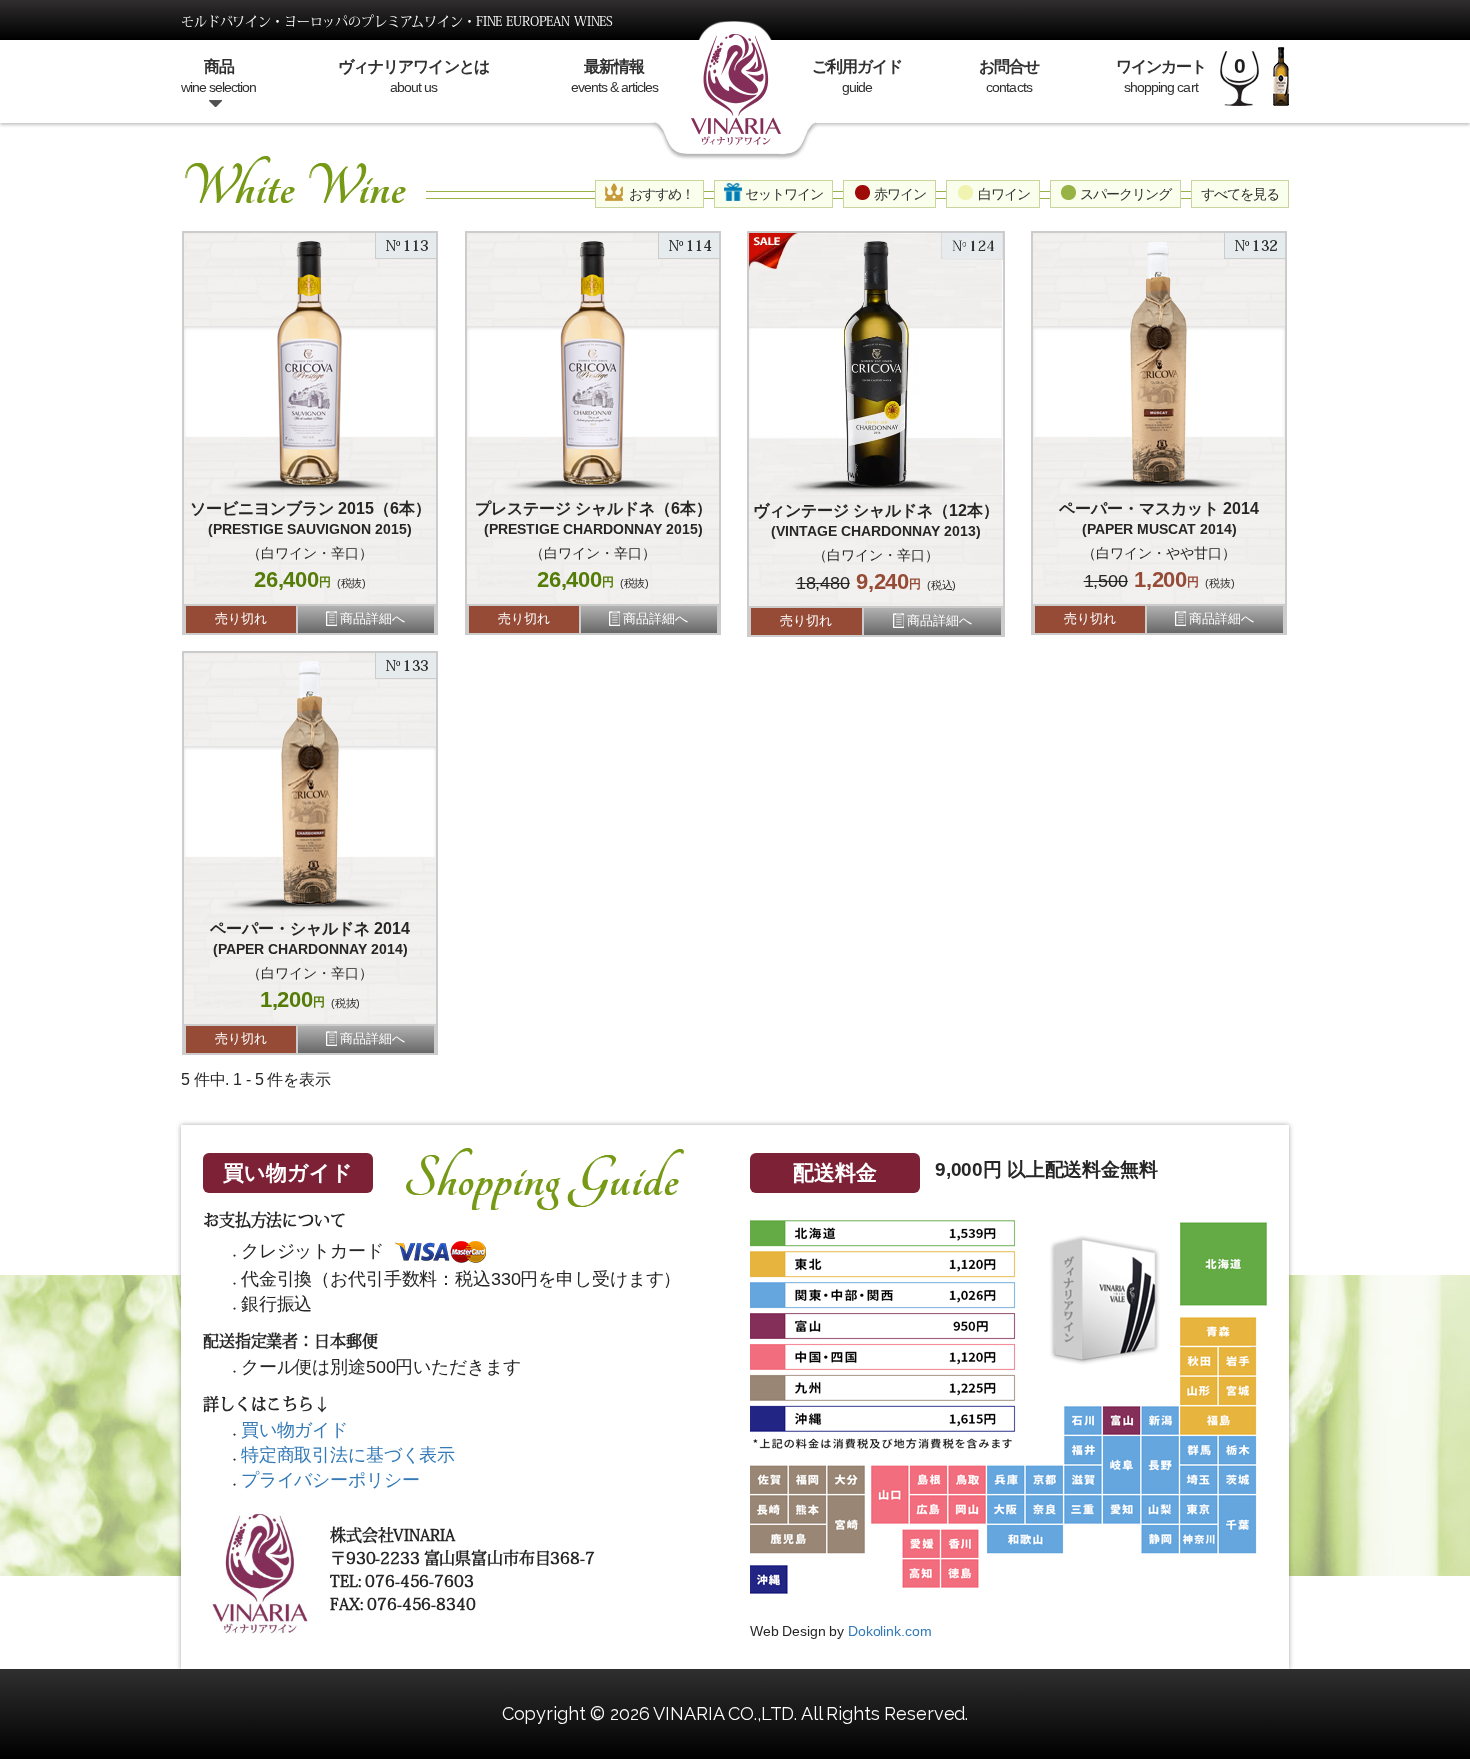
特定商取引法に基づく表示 (348, 1455)
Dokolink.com (889, 1631)
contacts (1009, 76)
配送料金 (834, 1172)
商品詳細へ (372, 618)
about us (413, 76)
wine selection (218, 76)
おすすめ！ (658, 194)
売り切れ (241, 618)
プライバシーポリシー (330, 1480)
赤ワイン (898, 194)
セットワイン (782, 194)
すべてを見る (1240, 194)
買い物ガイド (287, 1172)
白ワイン (1002, 194)
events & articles (614, 76)
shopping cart (1161, 76)
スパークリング (1124, 194)
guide (857, 76)
